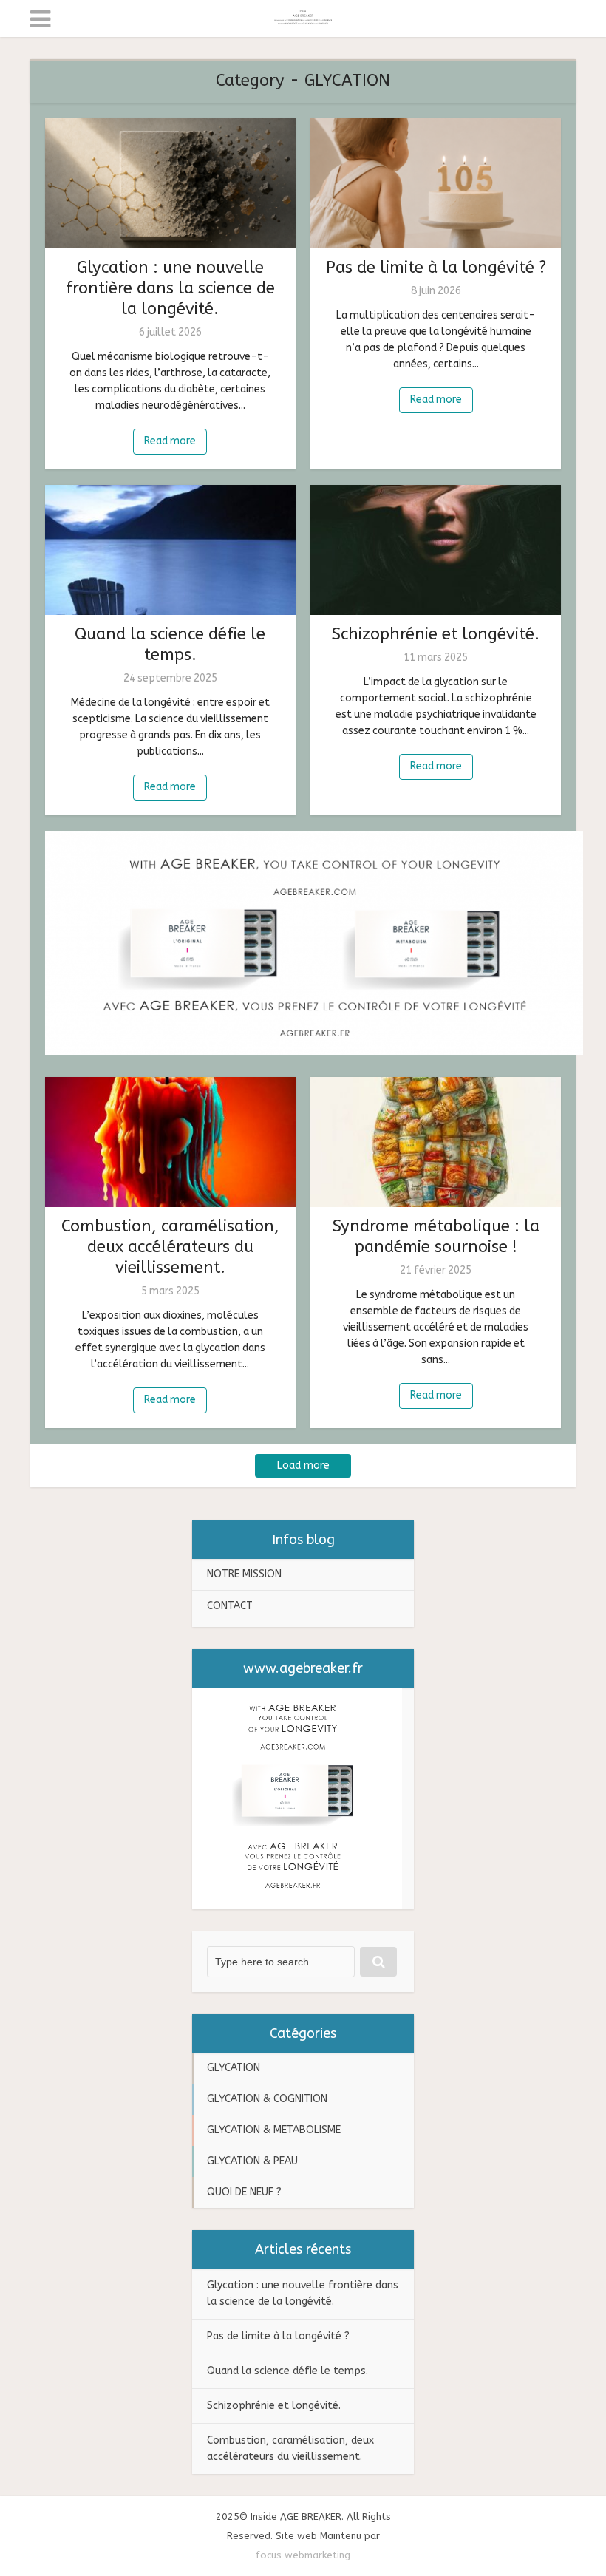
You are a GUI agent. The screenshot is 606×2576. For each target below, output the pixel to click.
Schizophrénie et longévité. (436, 634)
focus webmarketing (303, 2555)
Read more (170, 441)
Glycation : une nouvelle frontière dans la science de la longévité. (170, 288)
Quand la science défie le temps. (287, 2371)
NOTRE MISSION (244, 1574)
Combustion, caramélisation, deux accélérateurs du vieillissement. (170, 1247)
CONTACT (230, 1606)
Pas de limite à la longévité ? (436, 268)
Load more (303, 1465)
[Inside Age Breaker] (303, 16)
